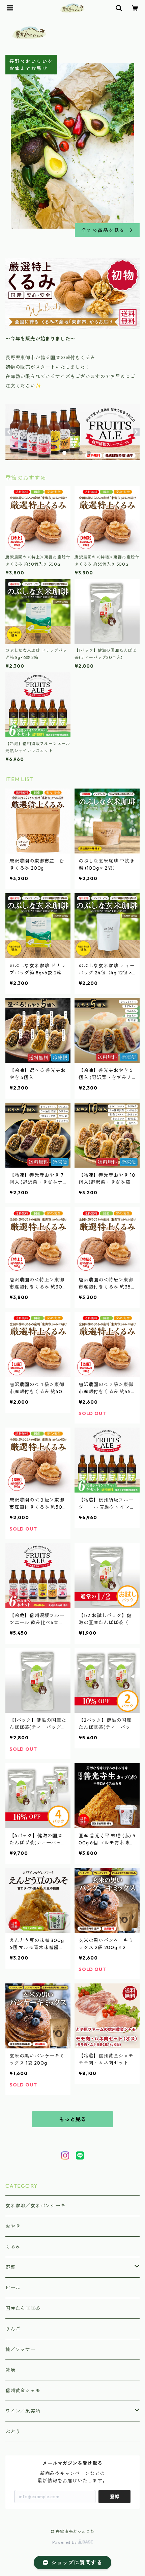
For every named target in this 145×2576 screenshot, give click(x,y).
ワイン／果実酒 (23, 2411)
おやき (13, 2226)
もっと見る (72, 2119)
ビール (13, 2288)
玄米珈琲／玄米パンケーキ (35, 2206)
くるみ (13, 2247)
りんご (13, 2329)
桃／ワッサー (20, 2349)
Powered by (65, 2542)
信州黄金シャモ (23, 2390)
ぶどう (13, 2432)
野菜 (10, 2267)
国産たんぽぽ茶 (23, 2308)
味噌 (10, 2370)
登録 (115, 2497)
